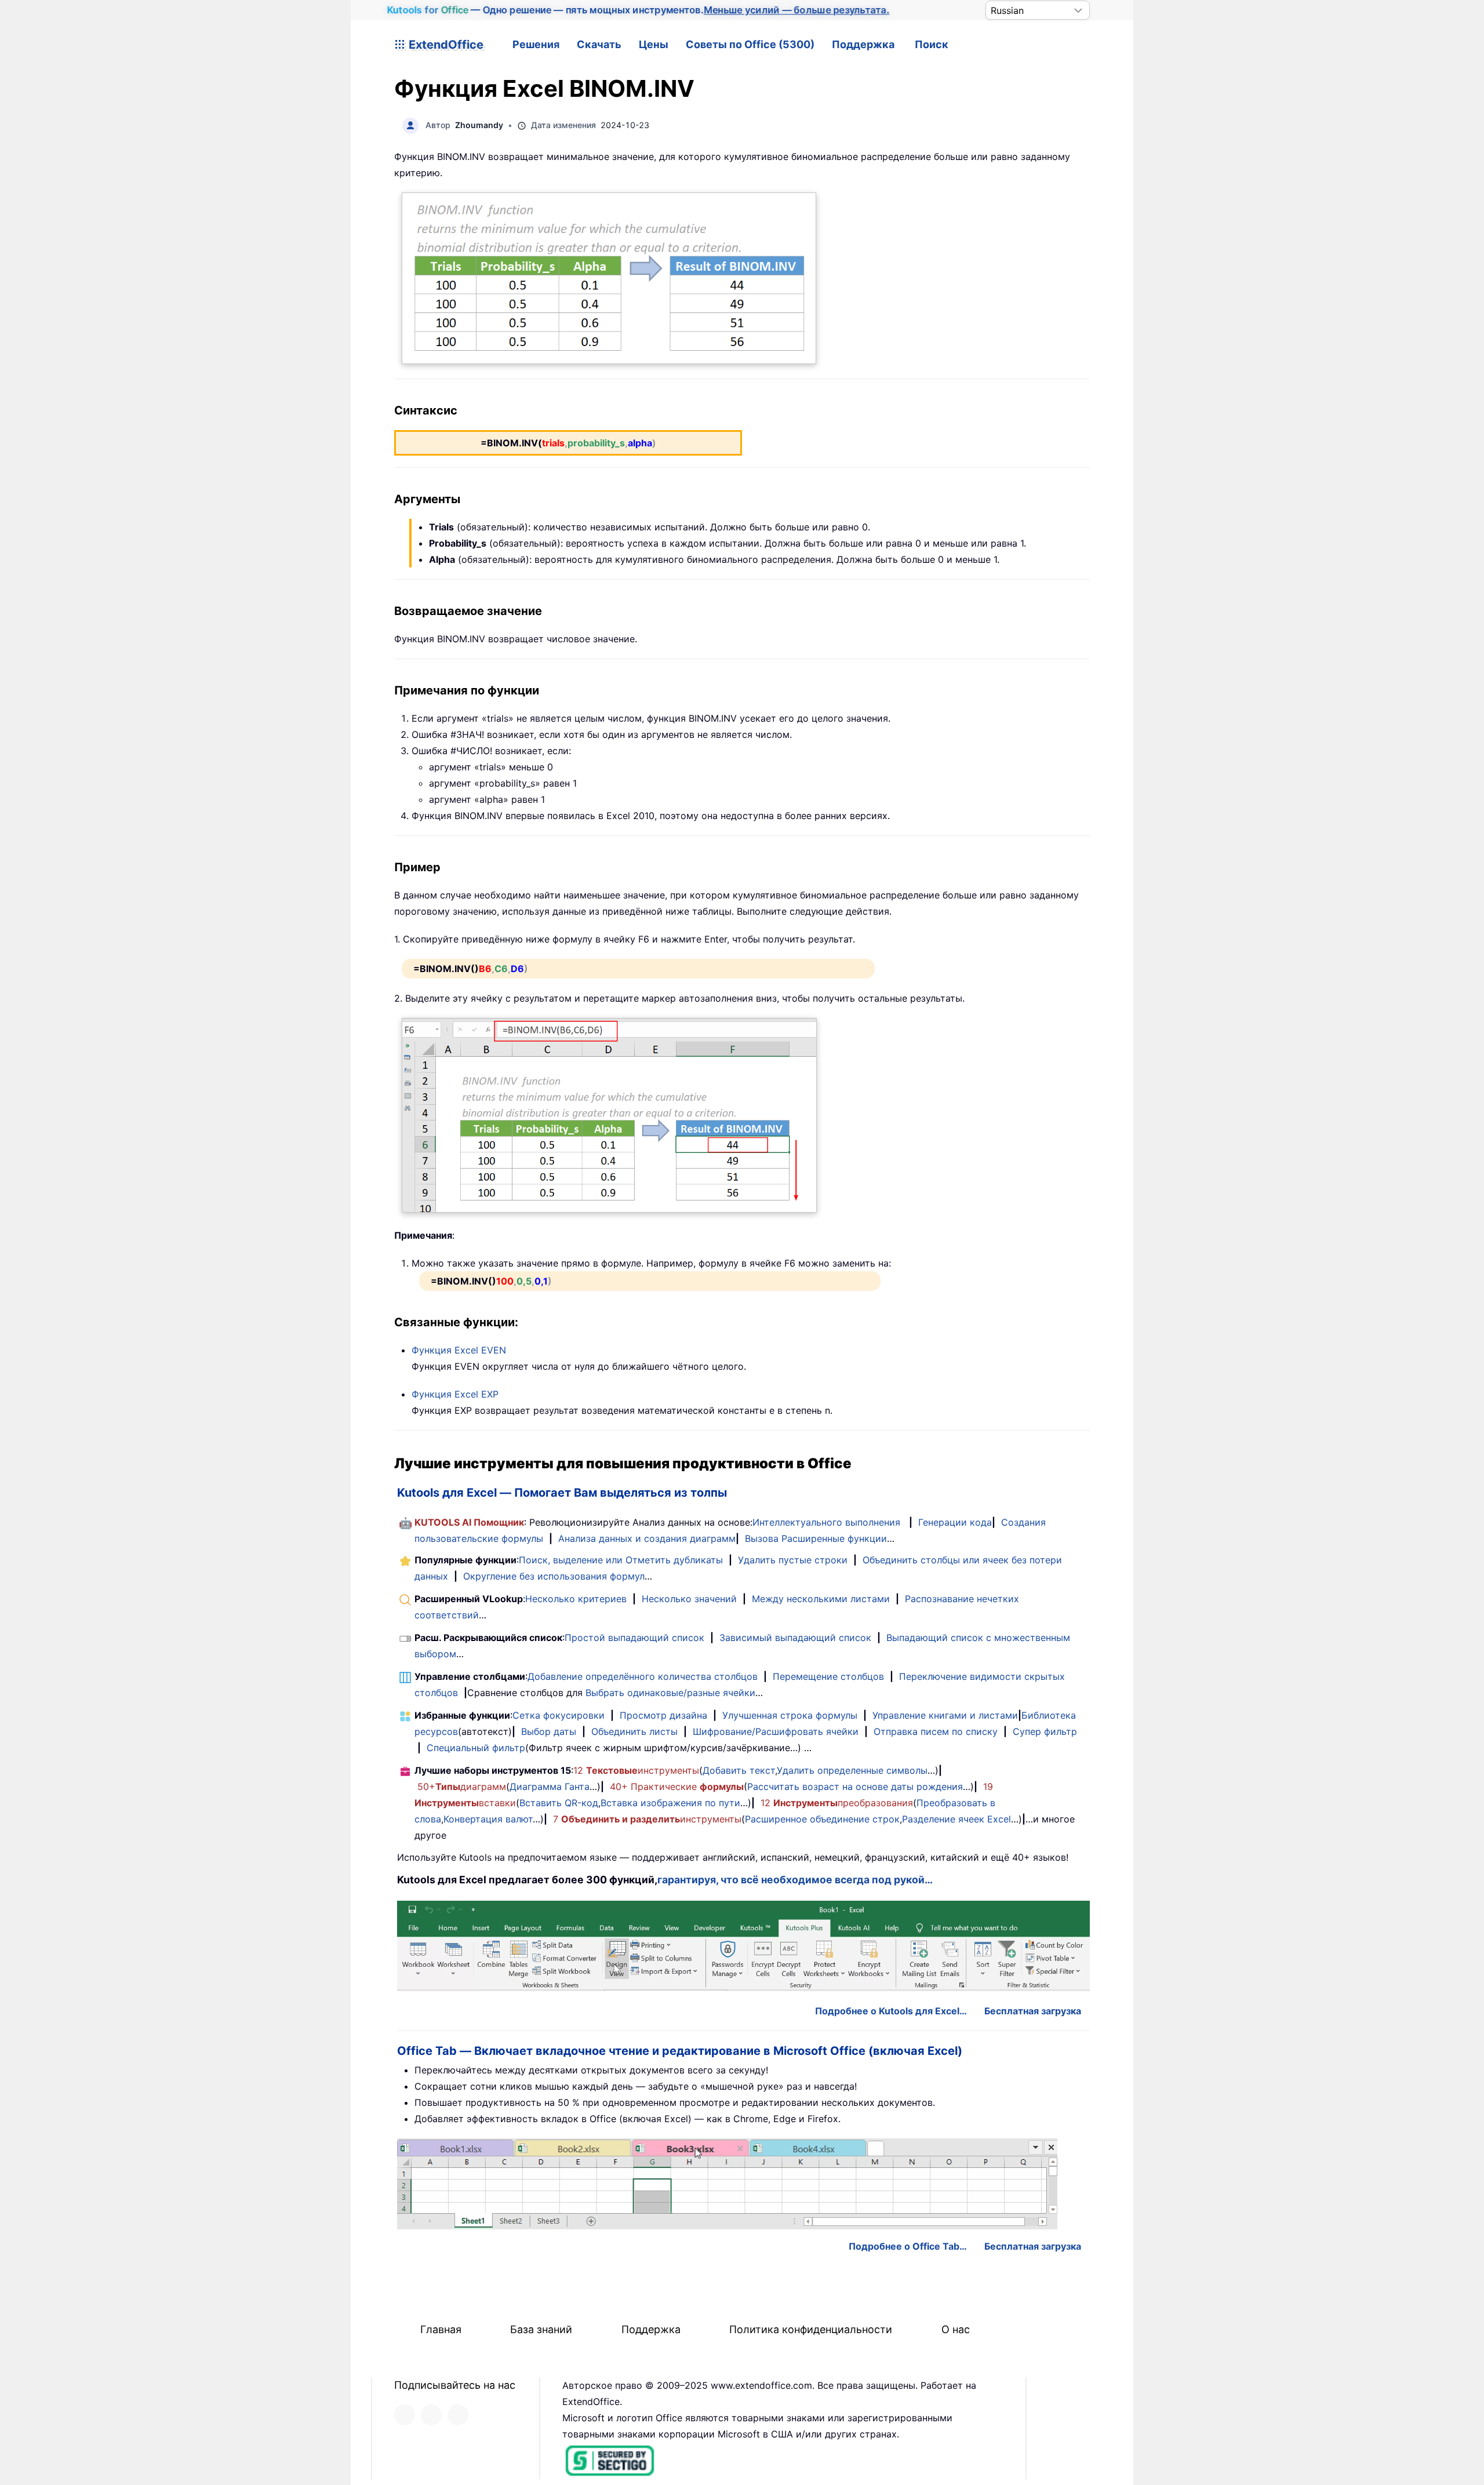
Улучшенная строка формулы (790, 1715)
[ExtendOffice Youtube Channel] (458, 2415)
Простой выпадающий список (634, 1638)
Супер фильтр (1045, 1731)
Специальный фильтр (476, 1748)
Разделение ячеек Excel (956, 1819)
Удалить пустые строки (793, 1560)
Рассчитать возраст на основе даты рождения (855, 1787)
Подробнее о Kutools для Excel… (891, 2011)
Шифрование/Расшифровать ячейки (776, 1731)
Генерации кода (955, 1522)
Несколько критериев (576, 1599)
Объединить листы (634, 1731)
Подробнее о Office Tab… (908, 2246)
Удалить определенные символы (852, 1770)
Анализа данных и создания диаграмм (647, 1538)
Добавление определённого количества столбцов (643, 1676)
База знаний (541, 2329)
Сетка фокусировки (559, 1715)
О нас (956, 2329)
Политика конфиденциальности (811, 2329)
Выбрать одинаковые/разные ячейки (670, 1693)
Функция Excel (459, 1350)
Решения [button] (536, 44)
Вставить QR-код (559, 1803)
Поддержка (863, 44)
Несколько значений (689, 1599)
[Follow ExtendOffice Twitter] (431, 2415)
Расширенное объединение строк (822, 1819)
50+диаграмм (462, 1787)
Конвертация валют (488, 1819)
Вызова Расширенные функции (816, 1538)
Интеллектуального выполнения (826, 1522)
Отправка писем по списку (936, 1731)
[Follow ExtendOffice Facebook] (405, 2415)
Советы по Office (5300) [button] (750, 44)
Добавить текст (739, 1770)
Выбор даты (549, 1731)
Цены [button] (654, 44)
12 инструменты (636, 1770)
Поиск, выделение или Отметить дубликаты (621, 1560)
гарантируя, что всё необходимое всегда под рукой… (795, 1880)
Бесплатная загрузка (1033, 2011)
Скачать (599, 44)
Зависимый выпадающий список (795, 1638)
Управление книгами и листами (945, 1715)
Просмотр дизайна (663, 1715)
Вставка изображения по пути (670, 1803)
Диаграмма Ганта (550, 1787)
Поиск (932, 44)
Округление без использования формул (554, 1576)
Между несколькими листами (821, 1599)
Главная (441, 2329)
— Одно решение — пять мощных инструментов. (638, 10)
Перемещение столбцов (828, 1676)
